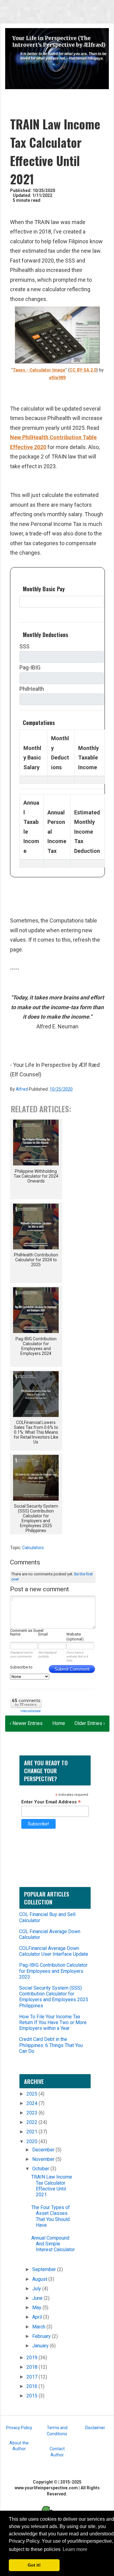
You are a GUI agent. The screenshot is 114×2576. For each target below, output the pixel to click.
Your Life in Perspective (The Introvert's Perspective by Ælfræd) (59, 42)
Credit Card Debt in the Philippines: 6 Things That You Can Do (51, 2045)
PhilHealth (32, 689)
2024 (33, 2103)
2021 (33, 2132)
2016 (33, 2386)
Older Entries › (90, 1723)
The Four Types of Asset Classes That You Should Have (51, 2216)
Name (15, 1634)
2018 (33, 2367)
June (38, 2298)
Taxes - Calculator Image (39, 370)
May (37, 2308)
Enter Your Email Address (51, 1802)
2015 (33, 2396)
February (42, 2336)
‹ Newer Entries (26, 1723)
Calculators (33, 1548)
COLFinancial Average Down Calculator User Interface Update (54, 1951)
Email (43, 1634)
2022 (33, 2122)
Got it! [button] (34, 2565)
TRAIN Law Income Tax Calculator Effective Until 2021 (52, 2186)
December (44, 2150)
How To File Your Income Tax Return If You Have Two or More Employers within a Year (53, 2022)
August (40, 2279)
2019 (33, 2358)
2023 (33, 2113)
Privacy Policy (19, 2428)
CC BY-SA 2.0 (83, 370)
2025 (33, 2094)
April (38, 2317)
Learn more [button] (75, 2549)
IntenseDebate (31, 1711)
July (37, 2289)
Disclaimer (95, 2428)
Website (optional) (75, 1637)
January (41, 2346)
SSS (24, 646)
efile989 (57, 378)
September (45, 2269)
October (41, 2169)
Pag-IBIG (30, 667)
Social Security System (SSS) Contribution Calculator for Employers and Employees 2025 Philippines (54, 1997)
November (44, 2159)
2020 (33, 2141)
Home (59, 1723)
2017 (33, 2377)
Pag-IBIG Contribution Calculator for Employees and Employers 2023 (53, 1971)
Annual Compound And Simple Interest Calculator (53, 2244)
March (39, 2327)
